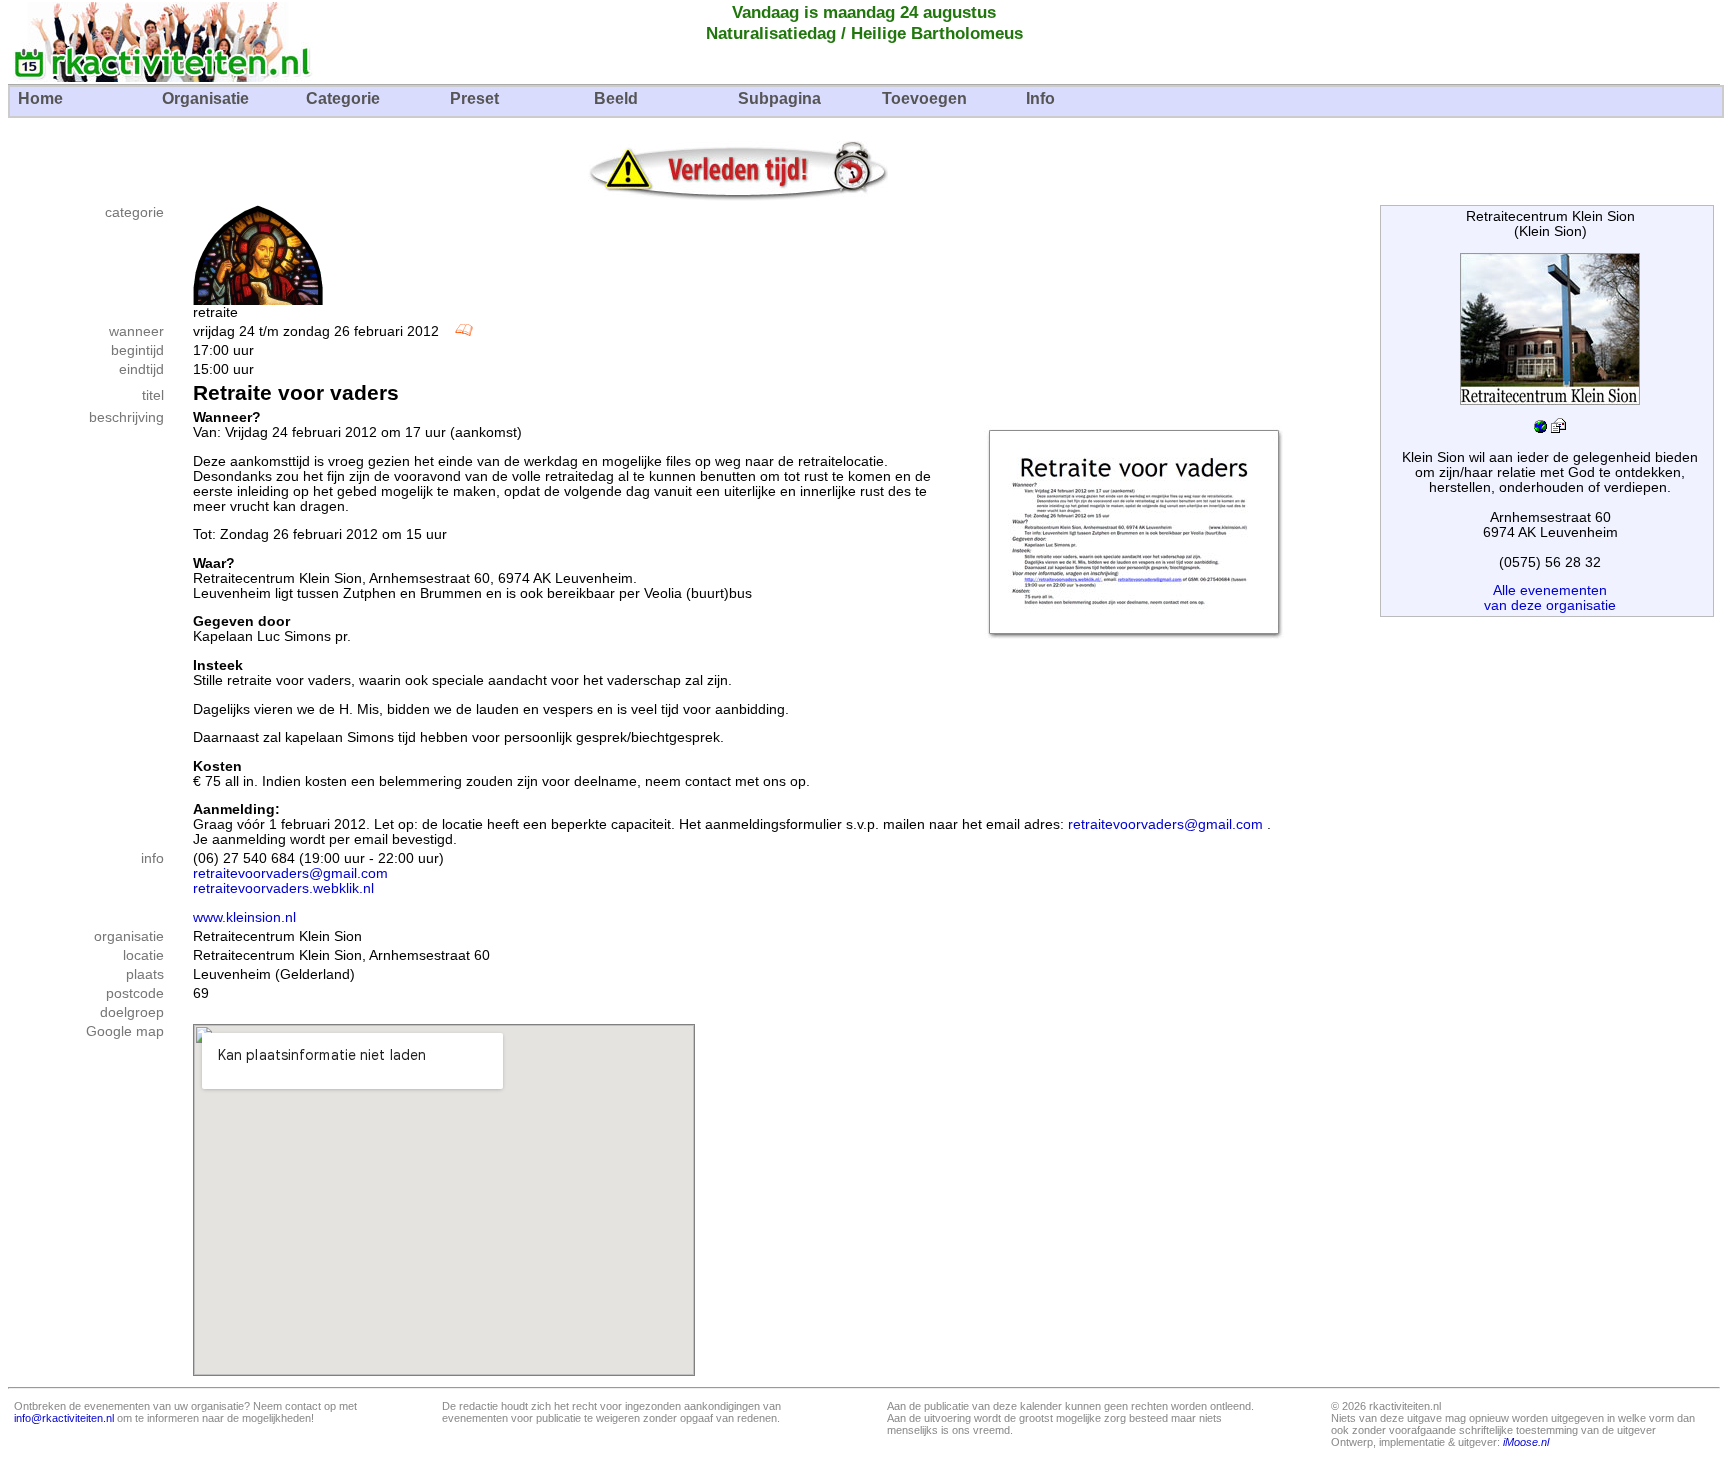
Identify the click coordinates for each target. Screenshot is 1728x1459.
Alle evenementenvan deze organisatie (1550, 598)
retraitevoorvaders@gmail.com (1165, 824)
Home (40, 98)
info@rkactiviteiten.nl (64, 1418)
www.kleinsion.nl (244, 917)
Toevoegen (924, 98)
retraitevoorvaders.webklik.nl (283, 888)
